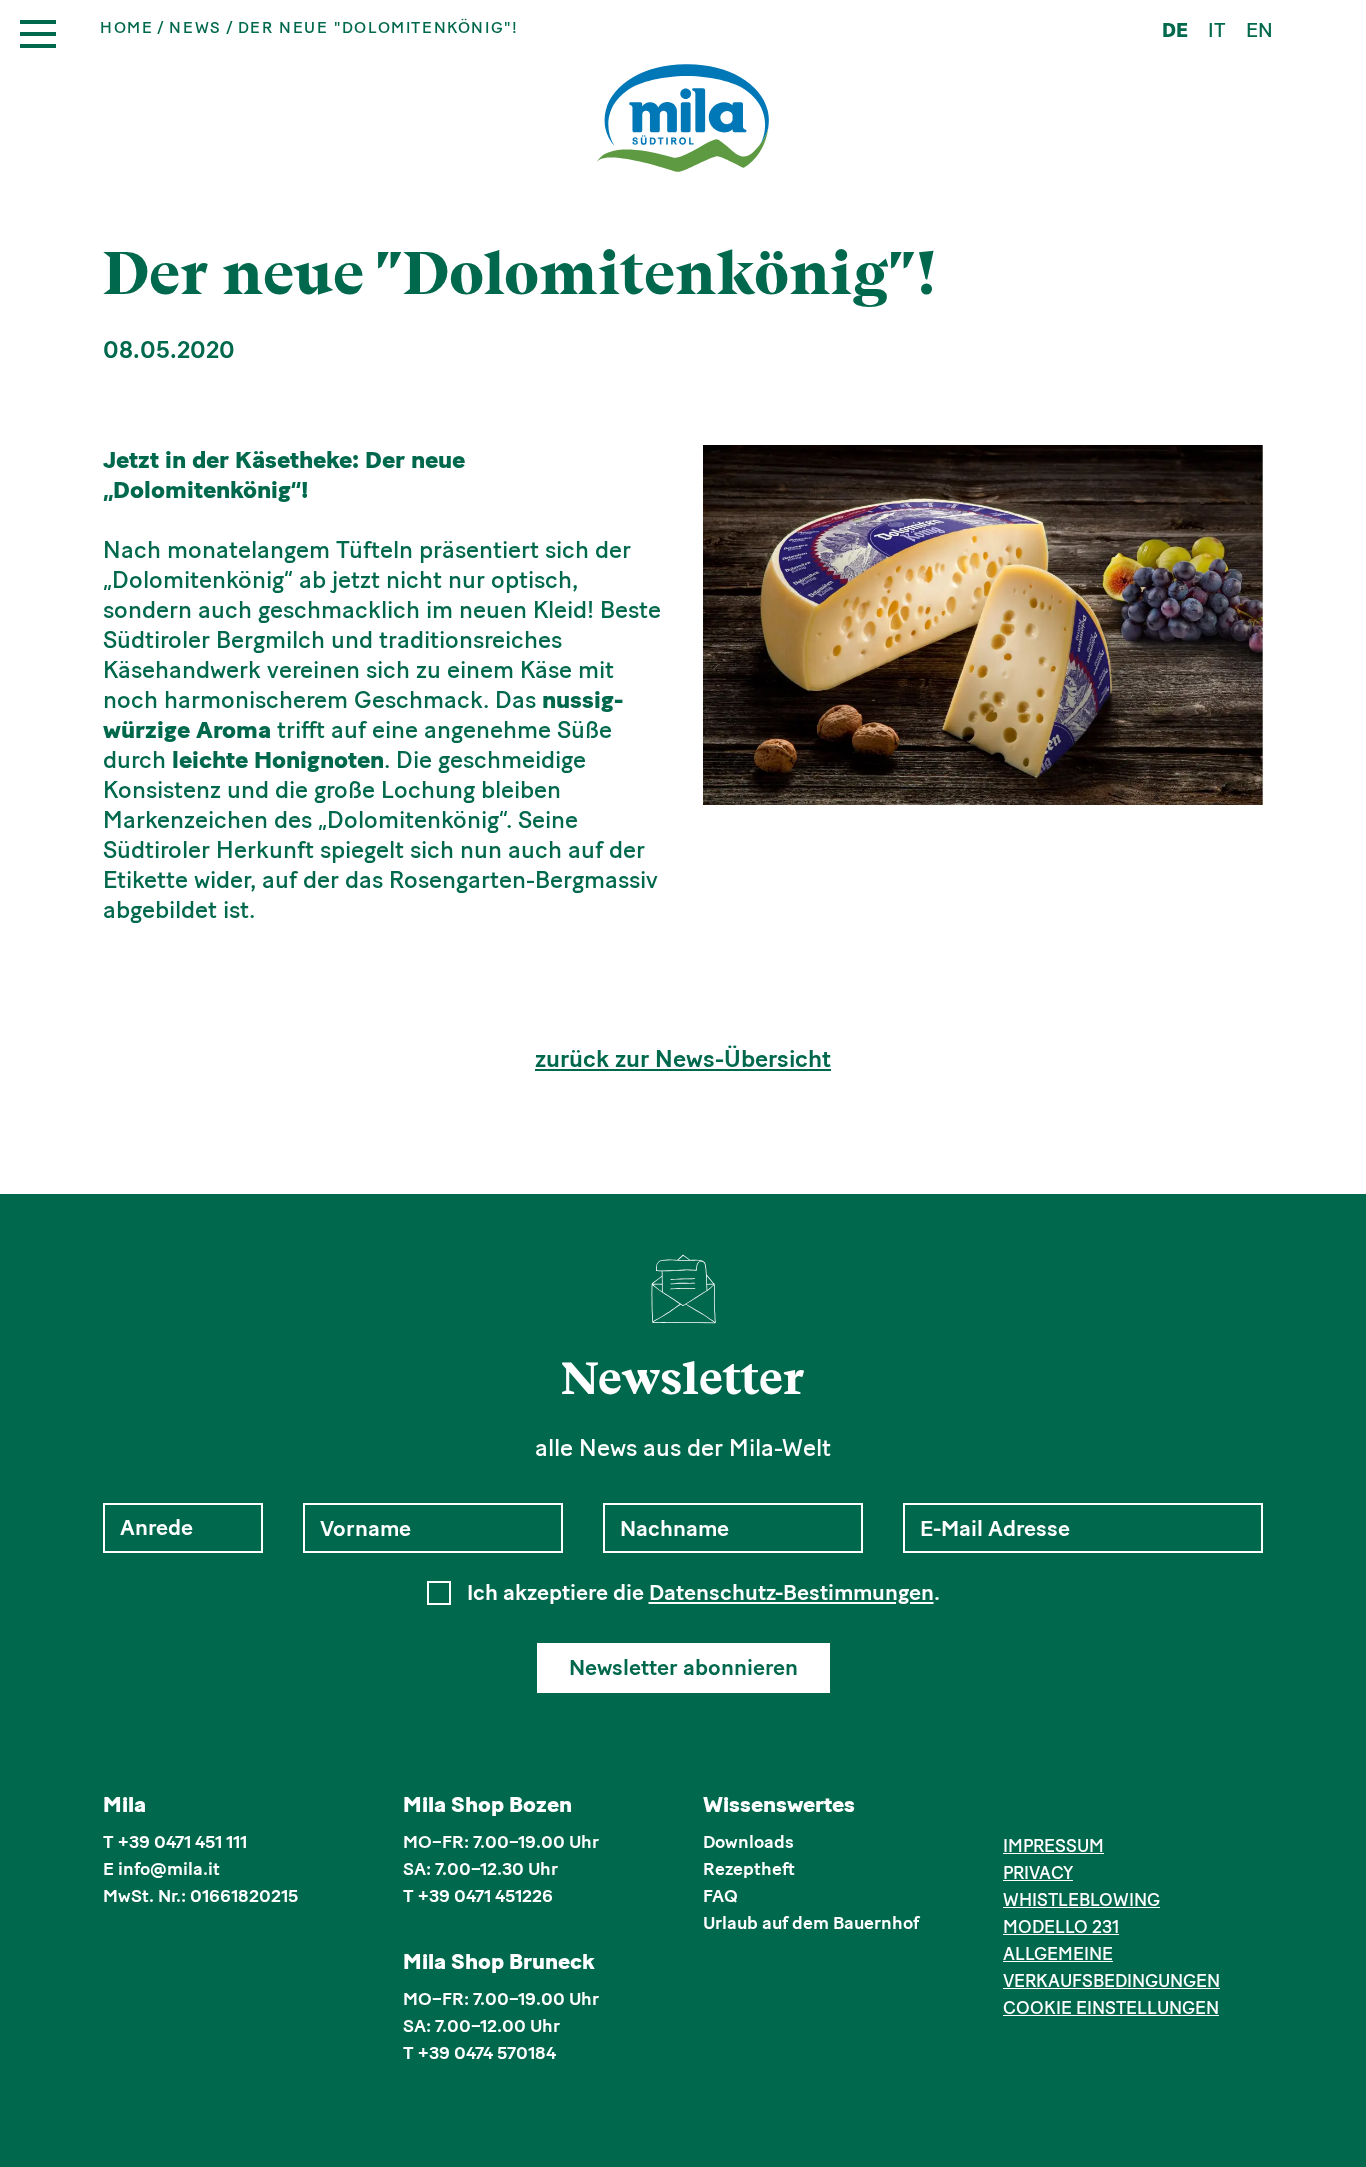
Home (126, 28)
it (1217, 30)
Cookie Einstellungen (1111, 2008)
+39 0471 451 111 (182, 1842)
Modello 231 (1061, 1927)
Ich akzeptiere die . (703, 1593)
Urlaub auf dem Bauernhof (811, 1923)
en (1259, 30)
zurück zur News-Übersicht (683, 1059)
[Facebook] (1014, 1808)
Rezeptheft (749, 1869)
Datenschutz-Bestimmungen (791, 1592)
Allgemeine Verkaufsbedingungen (1111, 1967)
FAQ (720, 1896)
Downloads (748, 1842)
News (195, 28)
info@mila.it (169, 1869)
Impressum (1053, 1846)
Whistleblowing (1081, 1900)
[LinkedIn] (1075, 1808)
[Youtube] (1106, 1808)
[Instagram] (1045, 1808)
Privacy (1038, 1873)
